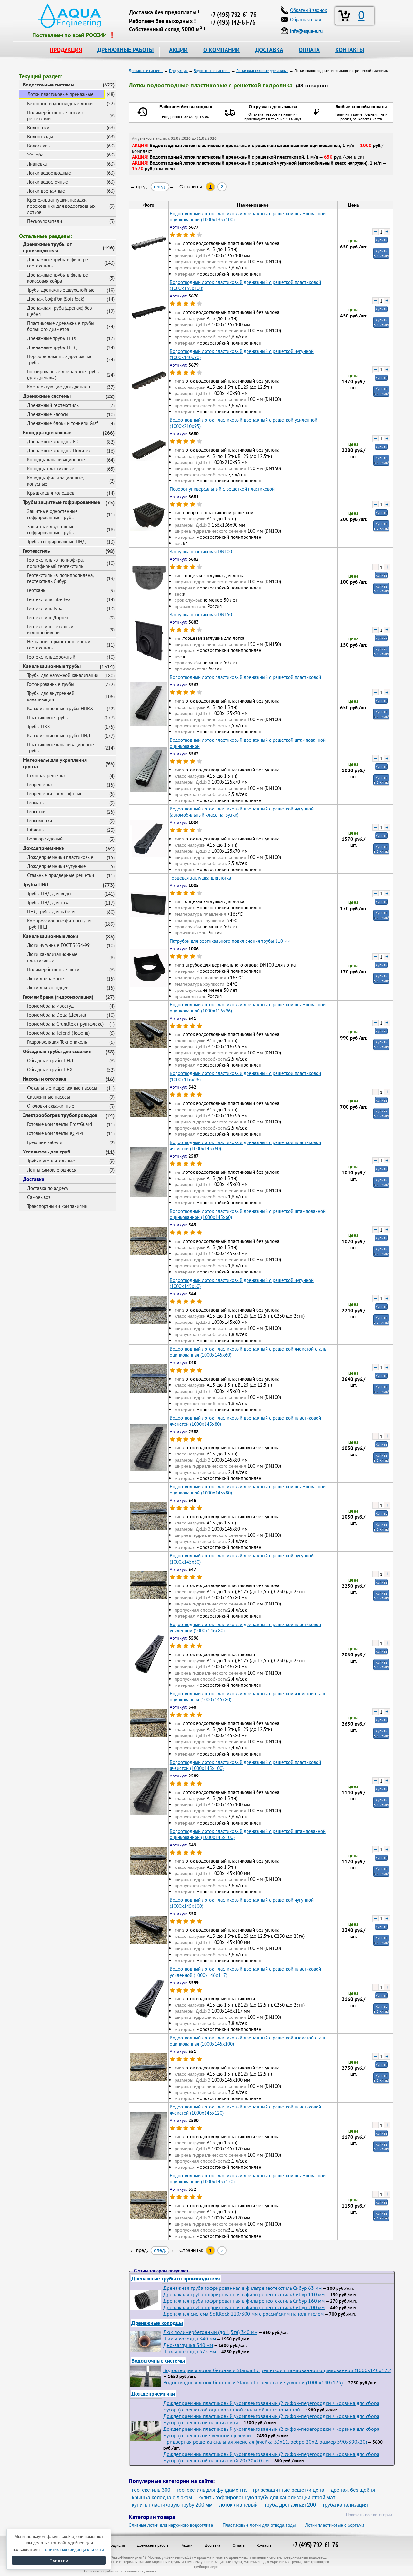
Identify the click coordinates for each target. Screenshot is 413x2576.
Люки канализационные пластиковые (52, 957)
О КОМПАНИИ (222, 50)
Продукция (116, 2545)
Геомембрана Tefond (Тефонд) (58, 1033)
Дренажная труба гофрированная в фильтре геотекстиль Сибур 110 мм (244, 2294)
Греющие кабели (45, 1142)
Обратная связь (306, 20)
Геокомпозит (40, 821)
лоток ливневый (238, 2505)
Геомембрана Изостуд (50, 1006)
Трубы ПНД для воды (49, 894)
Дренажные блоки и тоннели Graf (63, 423)
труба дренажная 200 (290, 2505)
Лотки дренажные (46, 191)
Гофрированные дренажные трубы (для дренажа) (63, 375)
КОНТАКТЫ (350, 50)
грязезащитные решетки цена (289, 2490)
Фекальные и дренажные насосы (62, 1088)
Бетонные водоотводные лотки (60, 103)
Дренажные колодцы (157, 2323)
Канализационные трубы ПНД (59, 735)
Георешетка (39, 785)
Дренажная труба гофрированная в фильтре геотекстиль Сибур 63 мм (242, 2288)
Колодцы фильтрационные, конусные (55, 481)
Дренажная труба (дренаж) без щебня (60, 311)
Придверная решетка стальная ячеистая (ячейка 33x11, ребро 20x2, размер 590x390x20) (265, 2442)
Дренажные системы (47, 396)
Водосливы (39, 146)
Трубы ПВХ (39, 726)
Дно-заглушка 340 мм (188, 2345)
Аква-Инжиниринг (127, 2557)
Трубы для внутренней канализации (51, 696)
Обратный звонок (308, 10)
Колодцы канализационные (56, 460)
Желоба (35, 155)
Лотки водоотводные (49, 173)
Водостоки (38, 128)
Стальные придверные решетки (60, 875)
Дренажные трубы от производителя (47, 247)
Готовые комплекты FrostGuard (60, 1124)
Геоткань (36, 590)
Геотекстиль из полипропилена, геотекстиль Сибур (60, 578)
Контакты (265, 2545)
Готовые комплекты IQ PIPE (56, 1133)
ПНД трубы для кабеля (51, 912)
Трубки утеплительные (51, 1161)
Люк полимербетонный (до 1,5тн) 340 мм (210, 2332)
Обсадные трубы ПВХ (50, 1069)
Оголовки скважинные (51, 1106)
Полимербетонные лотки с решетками (55, 116)
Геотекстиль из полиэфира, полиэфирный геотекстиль (55, 563)
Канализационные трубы (52, 666)
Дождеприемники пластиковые (60, 857)
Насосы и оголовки (45, 1079)
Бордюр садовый (45, 839)
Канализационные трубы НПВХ (60, 708)
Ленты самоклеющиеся (52, 1170)
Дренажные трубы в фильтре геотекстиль (58, 263)
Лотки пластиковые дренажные (60, 94)
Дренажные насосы (48, 414)
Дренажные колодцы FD (53, 442)
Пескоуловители (45, 221)
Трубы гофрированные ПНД (56, 542)
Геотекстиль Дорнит (48, 617)
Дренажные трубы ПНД (52, 347)
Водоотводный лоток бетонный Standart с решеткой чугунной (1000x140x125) (253, 2382)
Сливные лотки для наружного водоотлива (171, 2525)
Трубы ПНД (36, 884)
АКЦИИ (178, 50)
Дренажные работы (153, 2545)
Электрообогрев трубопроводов (60, 1115)
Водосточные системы (49, 85)
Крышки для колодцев (51, 493)
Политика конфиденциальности (73, 2549)
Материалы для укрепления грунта (55, 763)
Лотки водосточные (48, 182)
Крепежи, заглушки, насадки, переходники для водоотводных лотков (61, 206)
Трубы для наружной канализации (63, 675)
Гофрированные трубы (51, 684)
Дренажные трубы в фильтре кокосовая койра (58, 278)
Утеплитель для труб (47, 1152)
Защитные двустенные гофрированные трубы (51, 529)
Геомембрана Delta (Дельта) (56, 1015)
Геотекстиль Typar (45, 608)
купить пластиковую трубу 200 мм (172, 2505)
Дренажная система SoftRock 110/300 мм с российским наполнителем (243, 2314)
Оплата (239, 2545)
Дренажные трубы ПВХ (52, 338)
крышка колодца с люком (162, 2497)
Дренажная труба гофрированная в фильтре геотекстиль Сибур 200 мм (244, 2307)
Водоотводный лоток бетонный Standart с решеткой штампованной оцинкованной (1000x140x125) (277, 2370)
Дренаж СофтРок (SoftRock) (56, 299)
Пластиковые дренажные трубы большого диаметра (61, 326)
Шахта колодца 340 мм (190, 2339)
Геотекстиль (36, 551)
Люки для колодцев (48, 987)
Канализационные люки (51, 936)
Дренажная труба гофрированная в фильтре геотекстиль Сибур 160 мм (244, 2301)
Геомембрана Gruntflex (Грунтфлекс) (65, 1024)
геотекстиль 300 (151, 2490)
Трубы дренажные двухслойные (61, 290)
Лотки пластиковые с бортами (335, 2525)
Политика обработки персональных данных (120, 2571)
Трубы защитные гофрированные (61, 502)
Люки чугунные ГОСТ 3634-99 (58, 945)
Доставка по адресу (48, 1188)
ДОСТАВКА (269, 50)
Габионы (36, 830)
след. (160, 187)
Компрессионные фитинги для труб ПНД (59, 924)
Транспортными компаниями (57, 1206)
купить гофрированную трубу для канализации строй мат (267, 2497)
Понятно (59, 2560)
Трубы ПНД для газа (48, 903)
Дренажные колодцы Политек (59, 451)
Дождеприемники (44, 848)
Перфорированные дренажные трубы (60, 359)
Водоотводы (40, 137)
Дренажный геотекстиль (53, 405)
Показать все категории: (370, 2515)
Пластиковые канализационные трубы (60, 748)
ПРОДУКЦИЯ (66, 50)
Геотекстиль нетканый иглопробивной (50, 629)
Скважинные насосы (49, 1097)
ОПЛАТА (309, 50)
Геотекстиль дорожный (51, 657)
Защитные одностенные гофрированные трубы (52, 514)
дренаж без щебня (353, 2490)
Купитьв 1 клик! (381, 253)
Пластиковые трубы (48, 717)
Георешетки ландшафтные (55, 794)
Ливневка (37, 164)
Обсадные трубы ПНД (50, 1060)
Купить (381, 240)
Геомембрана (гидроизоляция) (58, 997)
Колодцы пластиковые (51, 469)
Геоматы (36, 803)
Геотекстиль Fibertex (49, 599)
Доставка (34, 1179)
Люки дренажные (45, 978)
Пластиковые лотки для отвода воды (259, 2525)
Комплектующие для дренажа (59, 387)
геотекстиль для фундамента (212, 2490)
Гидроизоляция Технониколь (57, 1042)
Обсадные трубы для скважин (57, 1051)
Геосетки (36, 812)
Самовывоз (39, 1197)
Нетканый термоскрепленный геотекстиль (59, 645)
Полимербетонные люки (53, 969)
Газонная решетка (46, 775)
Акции (187, 2545)
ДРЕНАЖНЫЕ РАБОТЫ (126, 50)
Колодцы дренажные (47, 432)
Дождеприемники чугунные (56, 866)
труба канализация (345, 2505)
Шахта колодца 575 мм (190, 2351)
